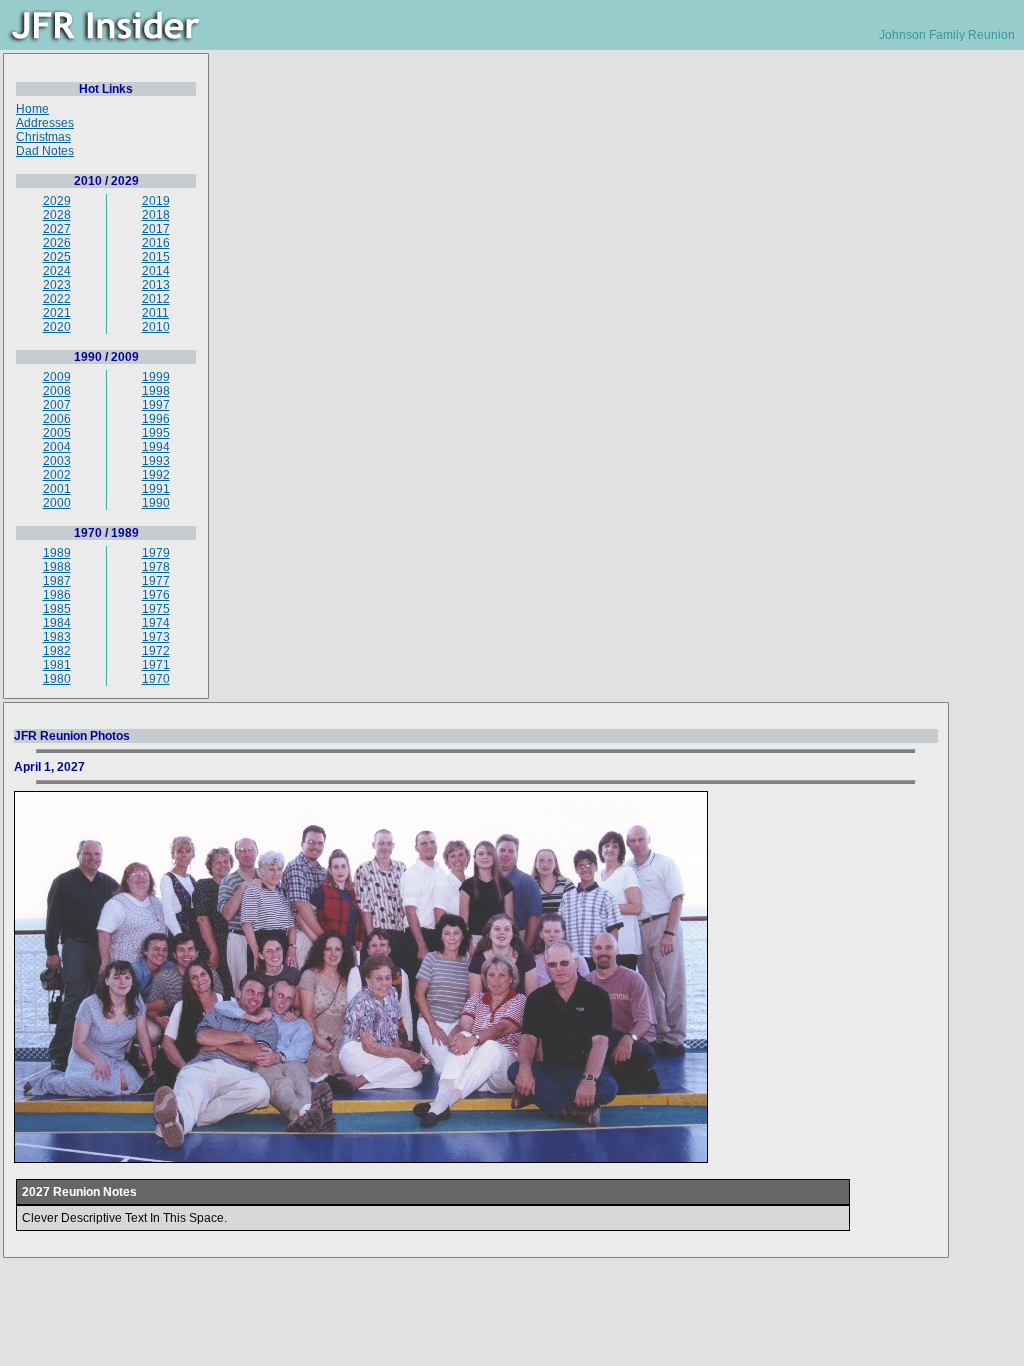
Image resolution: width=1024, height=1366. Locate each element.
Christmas (43, 137)
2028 (57, 215)
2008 (57, 391)
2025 (57, 257)
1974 (156, 623)
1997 (156, 405)
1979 (156, 553)
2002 (57, 475)
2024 (57, 271)
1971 (156, 665)
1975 (156, 609)
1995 (156, 433)
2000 (57, 503)
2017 (156, 229)
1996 (156, 419)
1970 (156, 679)
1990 (156, 503)
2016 (156, 243)
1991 (156, 489)
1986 (57, 595)
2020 (57, 327)
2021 (57, 313)
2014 (156, 271)
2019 (156, 201)
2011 (155, 313)
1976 (156, 595)
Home (32, 109)
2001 (57, 489)
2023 (57, 285)
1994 (156, 447)
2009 (57, 377)
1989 (57, 553)
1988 (57, 567)
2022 (57, 299)
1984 (57, 623)
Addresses (45, 123)
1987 (57, 581)
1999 (156, 377)
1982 (57, 651)
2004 (57, 447)
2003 (57, 461)
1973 (156, 637)
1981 (57, 665)
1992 (156, 475)
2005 (57, 433)
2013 (156, 285)
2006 (57, 419)
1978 (156, 567)
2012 (156, 299)
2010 (156, 327)
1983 (57, 637)
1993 (156, 461)
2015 (156, 257)
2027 (57, 229)
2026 (57, 243)
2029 (57, 201)
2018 (156, 215)
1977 (156, 581)
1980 (57, 679)
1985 (57, 609)
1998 (156, 391)
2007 (57, 405)
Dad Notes (45, 151)
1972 (156, 651)
